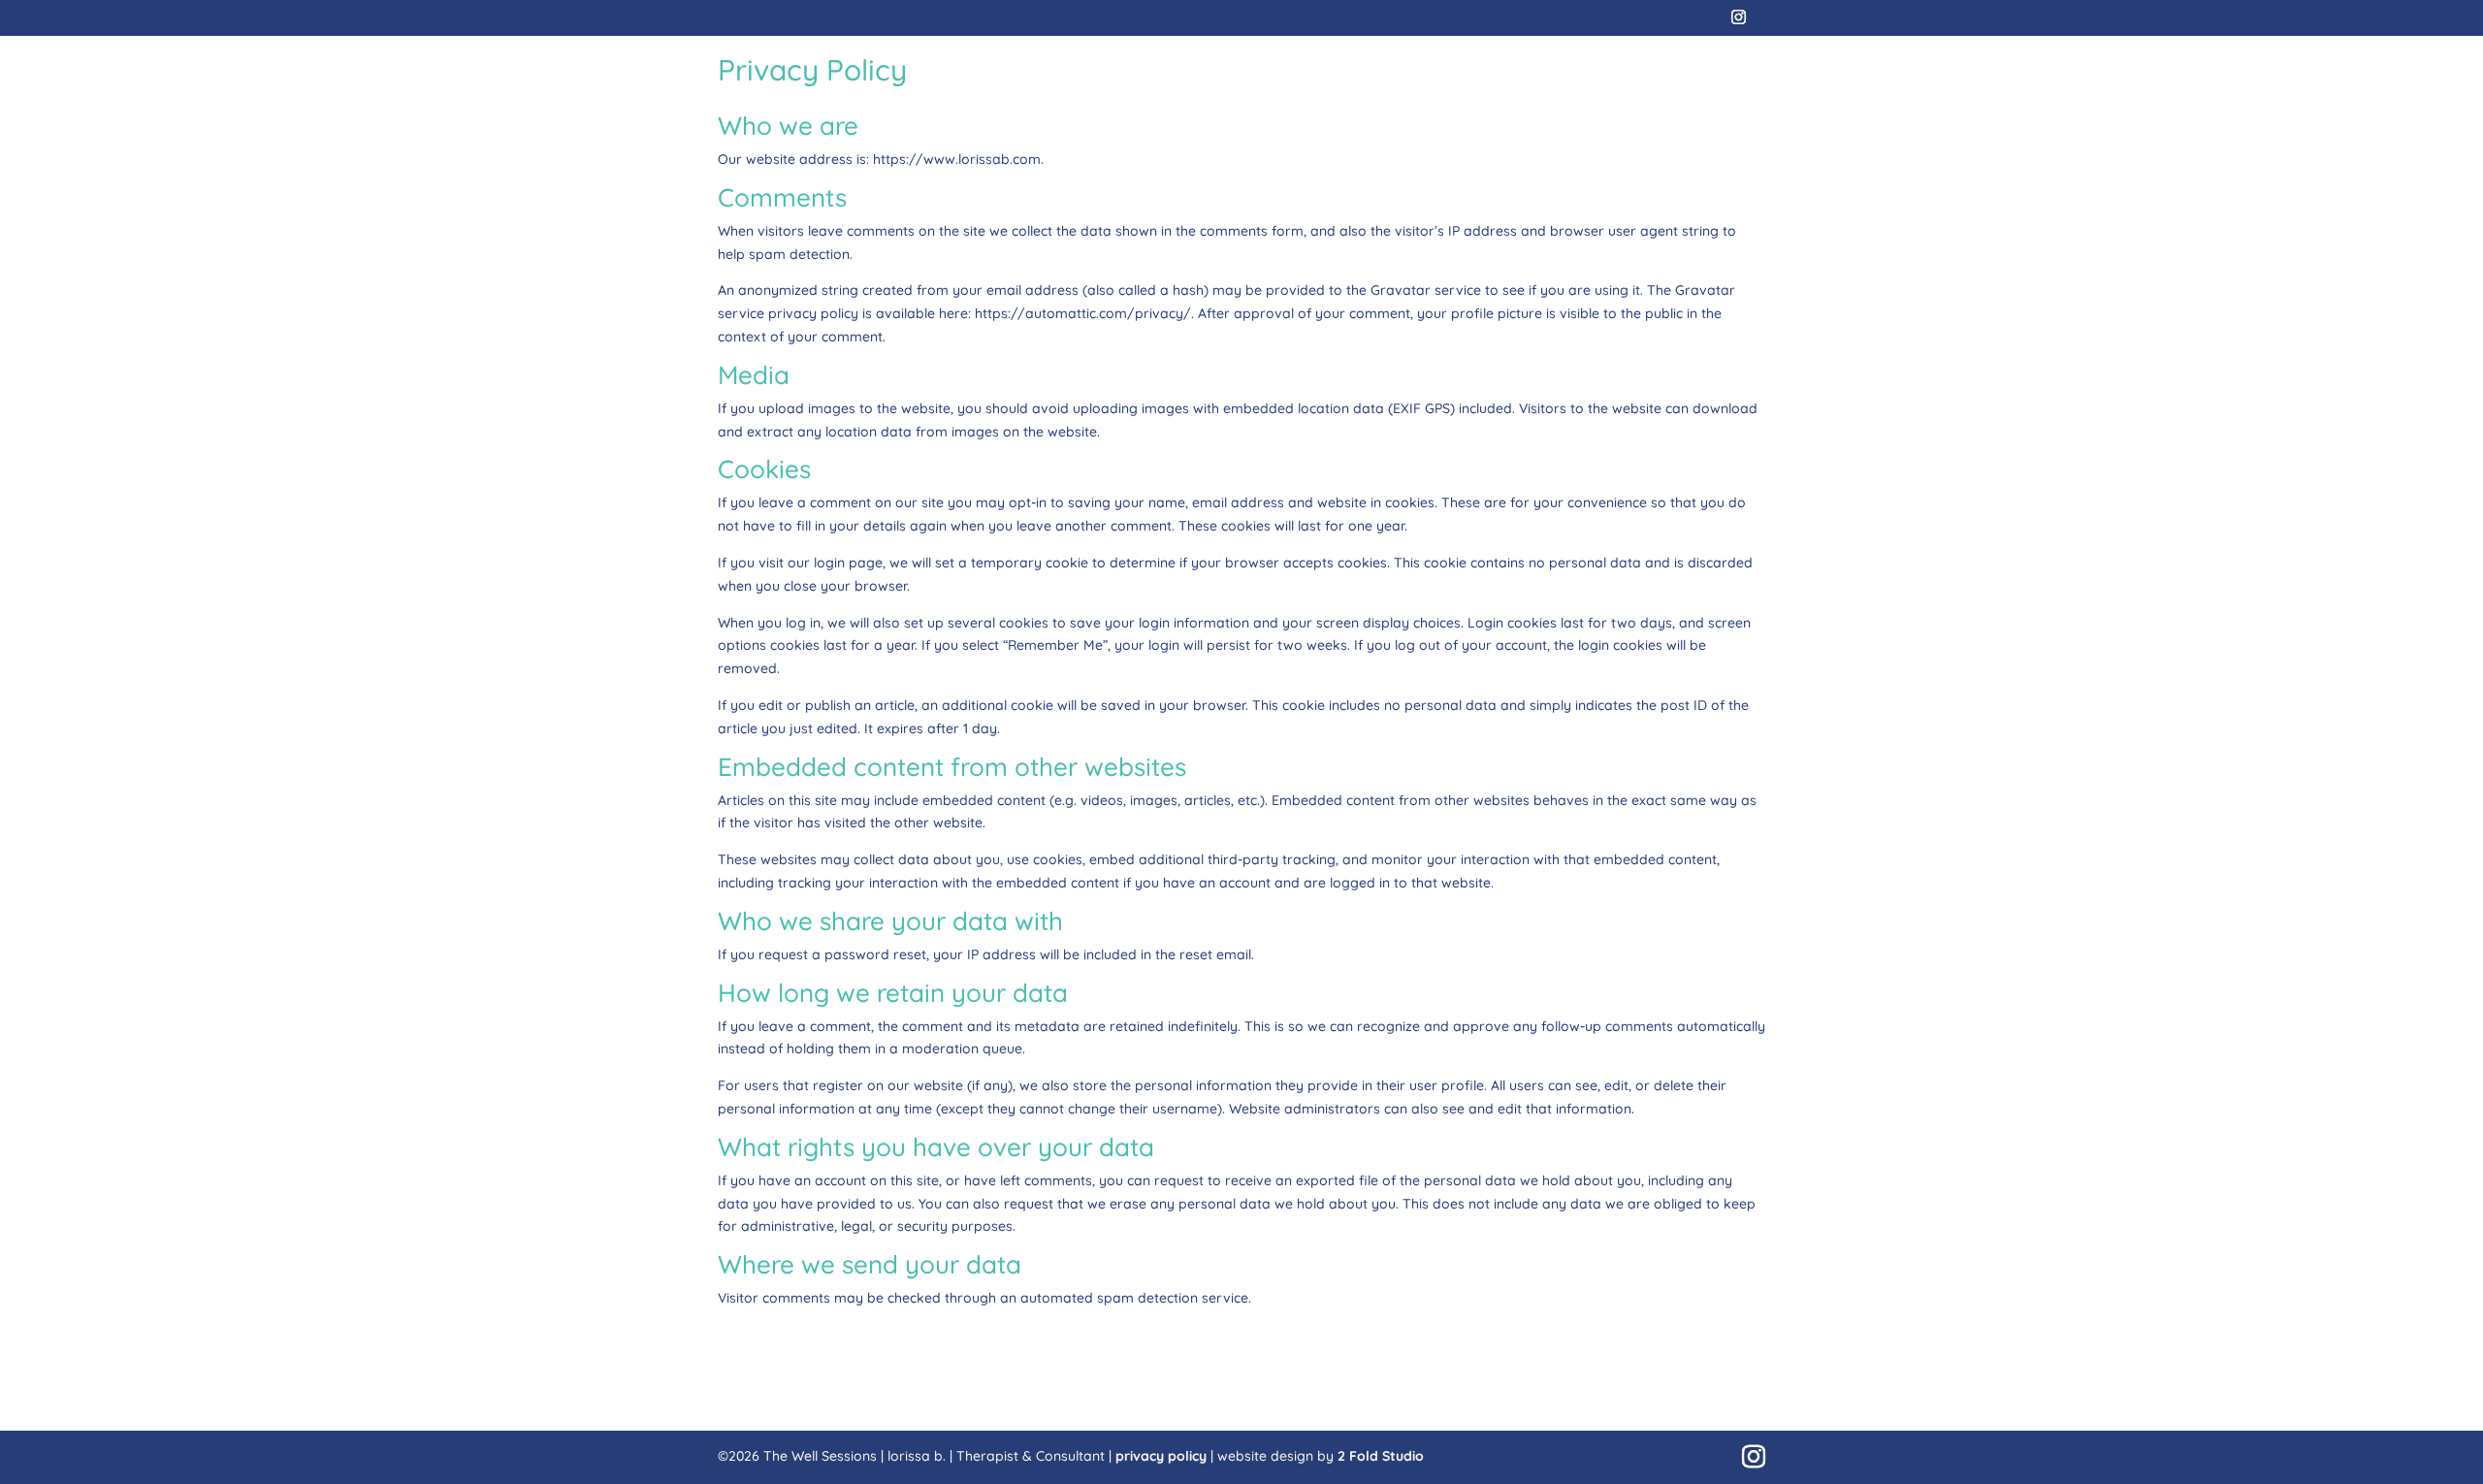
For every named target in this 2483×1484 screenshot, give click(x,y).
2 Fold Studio (1381, 1456)
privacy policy (1161, 1456)
